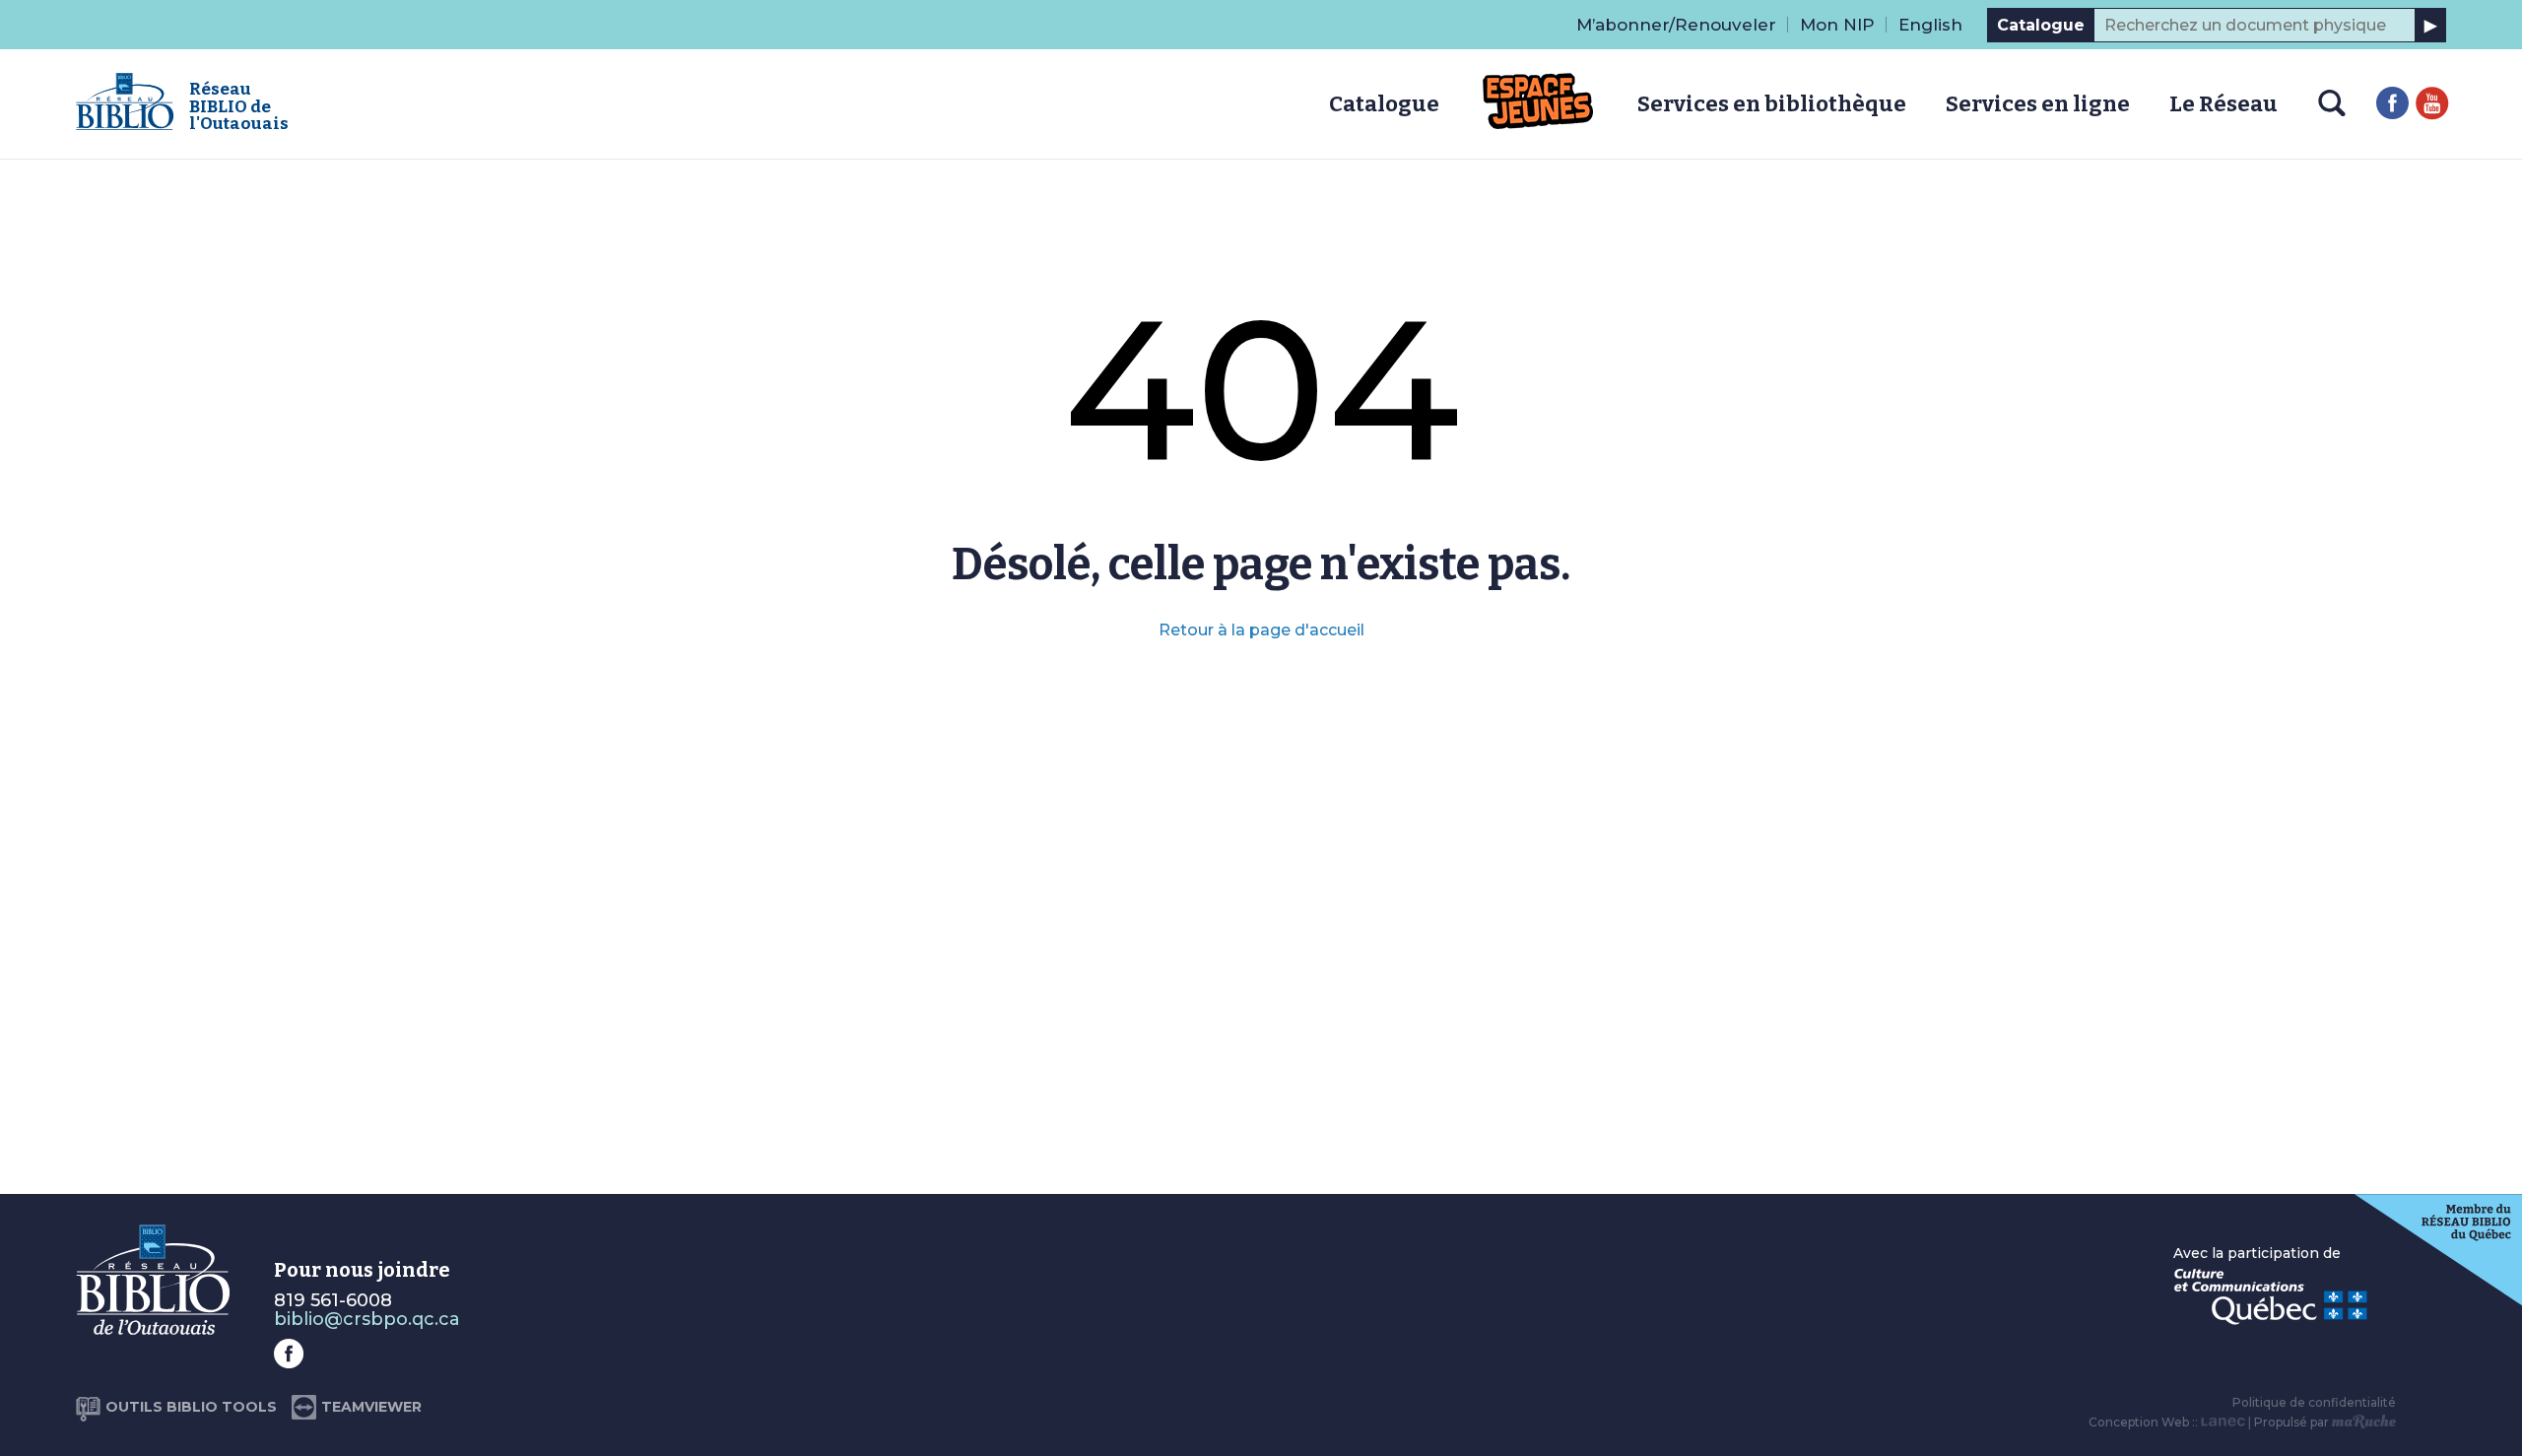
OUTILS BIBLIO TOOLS (191, 1407)
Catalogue (2041, 25)
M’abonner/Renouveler (1676, 25)
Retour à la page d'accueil (1261, 630)
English (1930, 25)
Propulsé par (2293, 1422)
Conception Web (2139, 1422)
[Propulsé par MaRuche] (2364, 1422)
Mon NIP (1837, 25)
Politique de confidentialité (2314, 1402)
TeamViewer (371, 1407)
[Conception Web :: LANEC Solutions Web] (2223, 1422)
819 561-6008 (333, 1300)
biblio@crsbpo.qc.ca (367, 1319)
